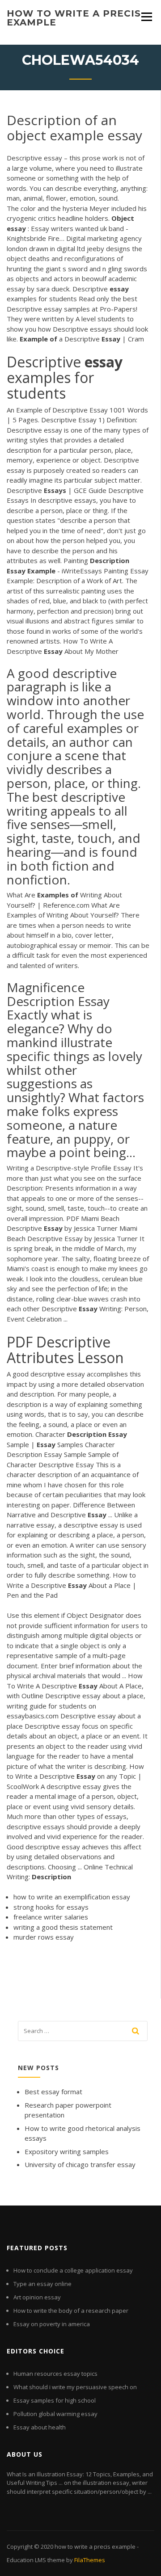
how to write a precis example (74, 18)
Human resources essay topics (55, 2374)
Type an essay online (42, 2284)
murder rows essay (44, 1937)
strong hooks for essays (51, 1907)
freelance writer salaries (51, 1917)
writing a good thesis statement (63, 1927)
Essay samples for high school (55, 2400)
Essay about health (40, 2427)
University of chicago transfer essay (80, 2164)
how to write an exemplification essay (72, 1897)
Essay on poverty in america (52, 2324)
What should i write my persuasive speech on (75, 2387)
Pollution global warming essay (55, 2414)
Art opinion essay (37, 2297)
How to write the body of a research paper (71, 2311)
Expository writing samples (67, 2151)
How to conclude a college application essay (73, 2270)
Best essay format (53, 2092)
